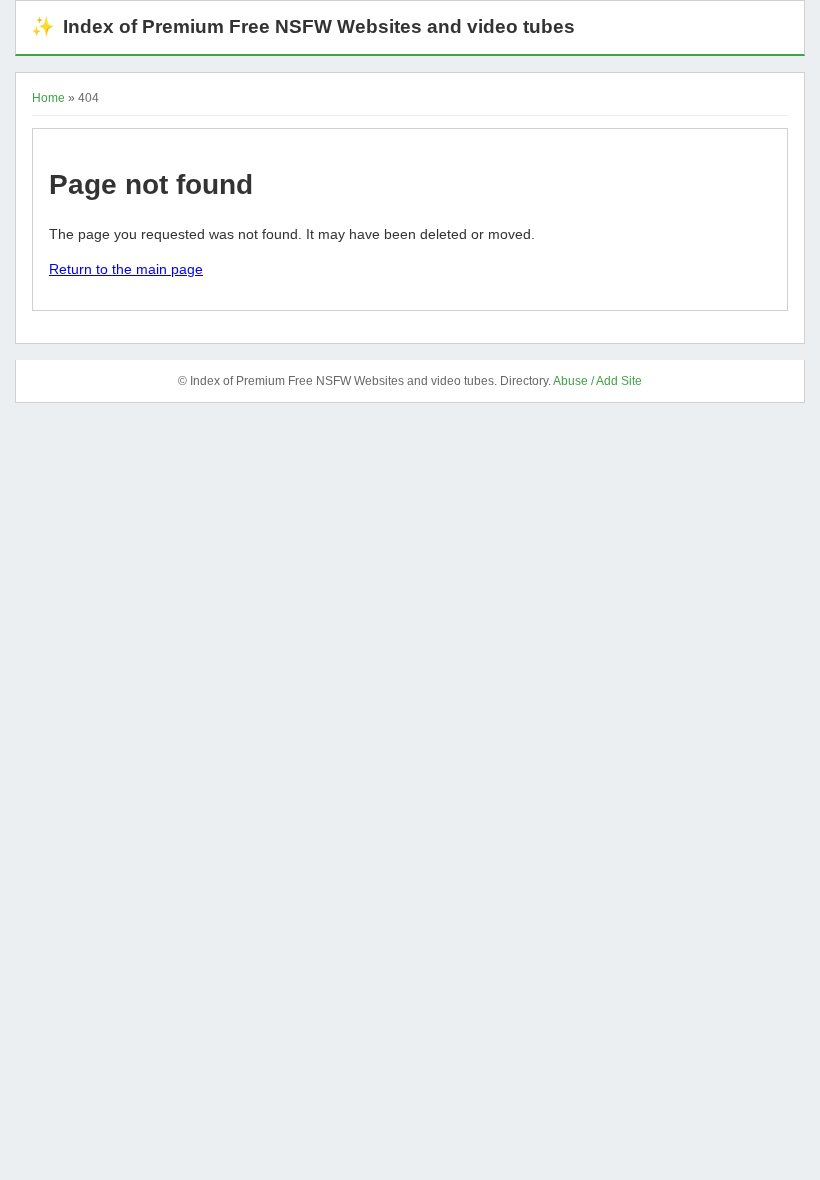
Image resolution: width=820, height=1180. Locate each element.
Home (48, 98)
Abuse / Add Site (597, 381)
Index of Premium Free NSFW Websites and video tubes (303, 26)
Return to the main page (126, 269)
